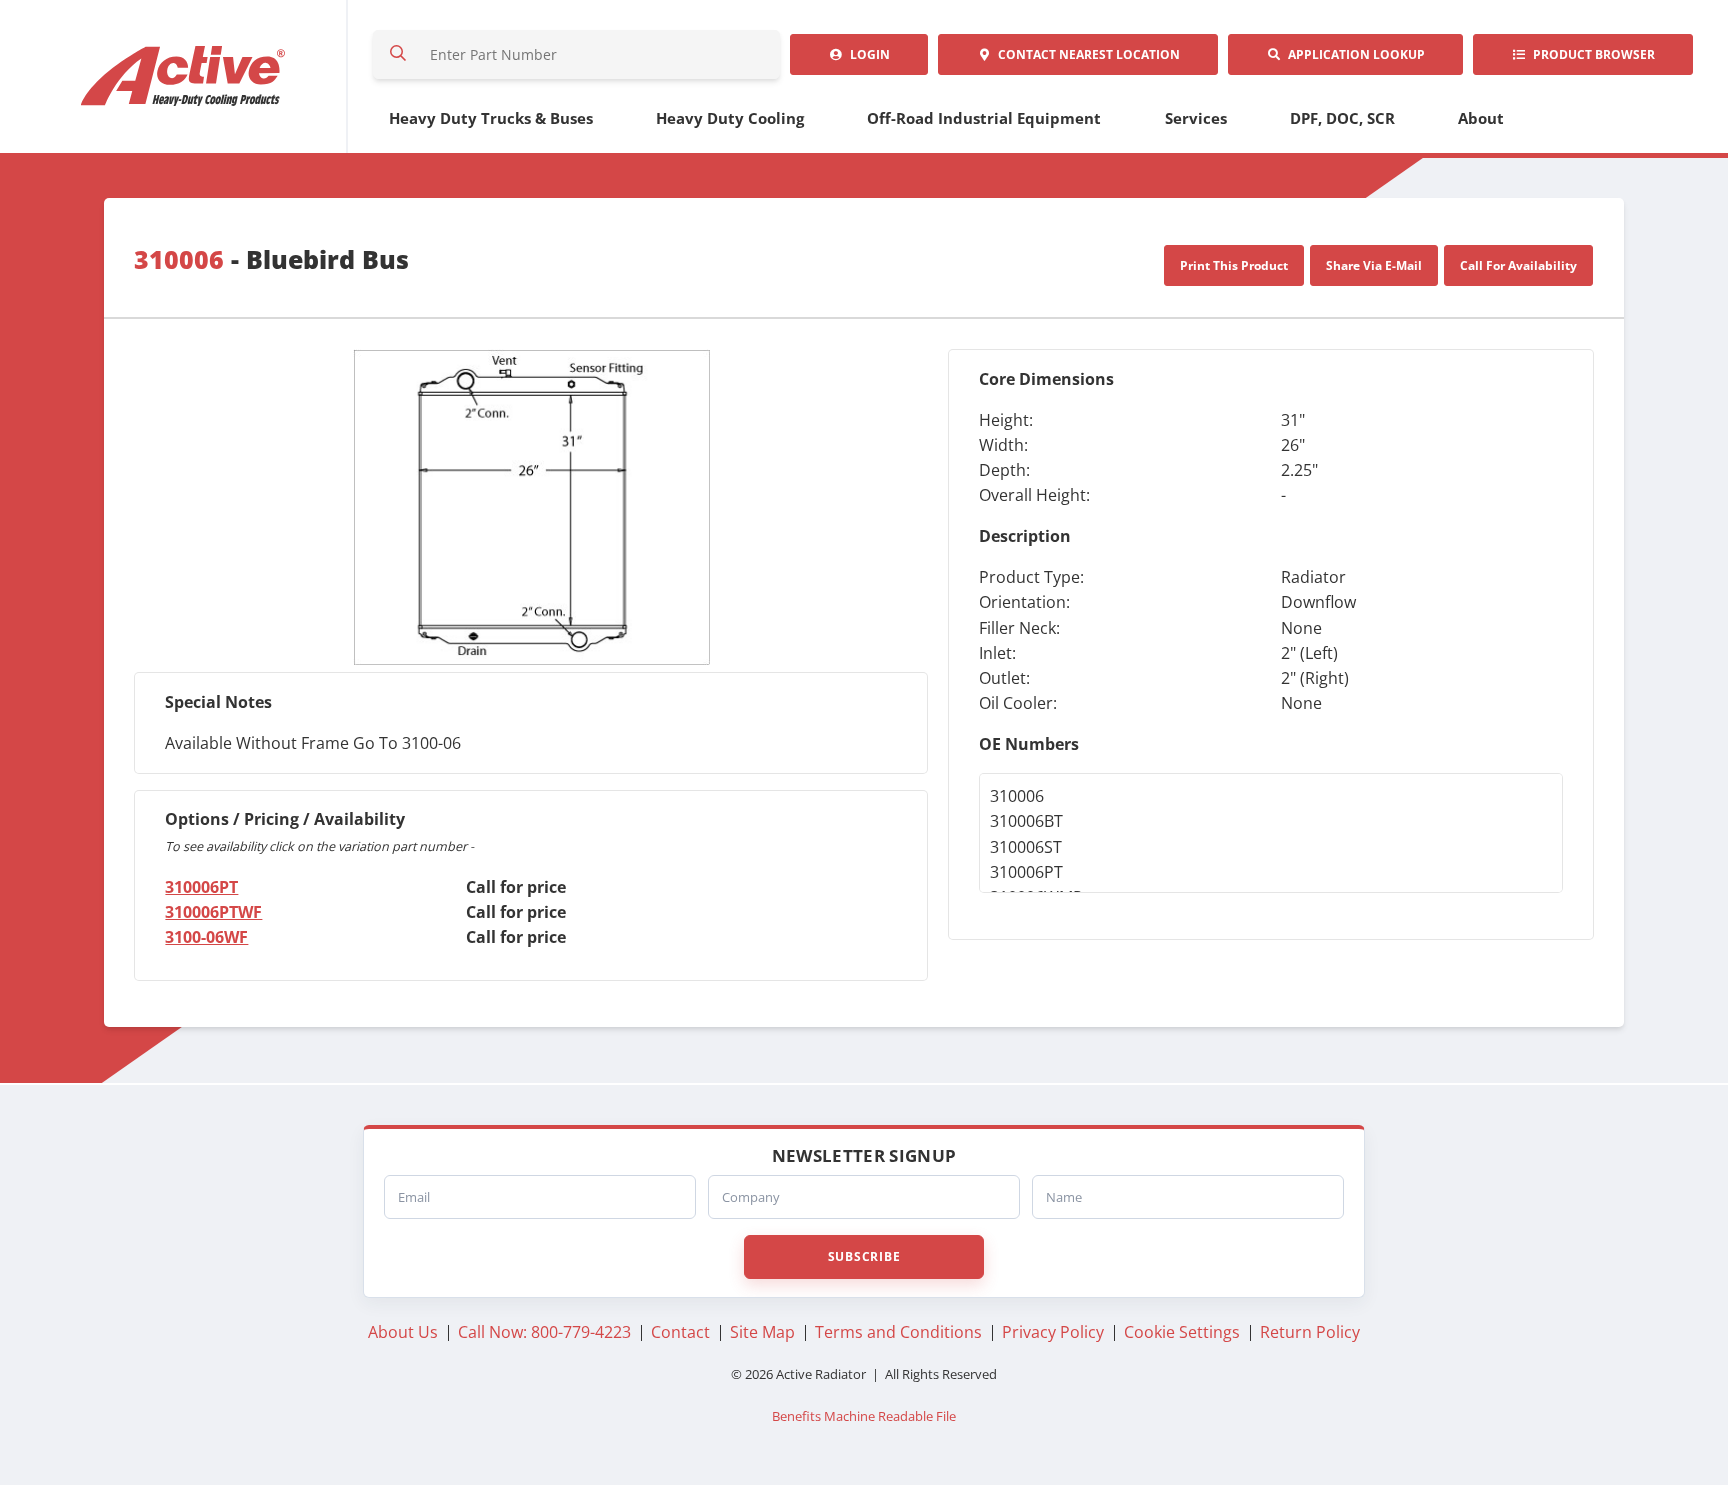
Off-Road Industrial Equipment (984, 118)
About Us (403, 1332)
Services (1196, 118)
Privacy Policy (1053, 1332)
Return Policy (1310, 1332)
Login (867, 54)
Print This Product (1234, 265)
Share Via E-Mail (1374, 265)
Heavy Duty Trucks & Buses (491, 118)
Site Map (762, 1332)
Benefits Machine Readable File (864, 1416)
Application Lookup (1353, 54)
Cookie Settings (1182, 1332)
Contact (1086, 54)
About (1481, 118)
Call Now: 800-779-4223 (544, 1332)
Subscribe (864, 1256)
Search (398, 54)
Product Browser (1591, 54)
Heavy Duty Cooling (730, 118)
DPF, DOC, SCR (1342, 118)
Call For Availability (1518, 265)
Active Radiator (184, 76)
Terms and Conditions (898, 1332)
